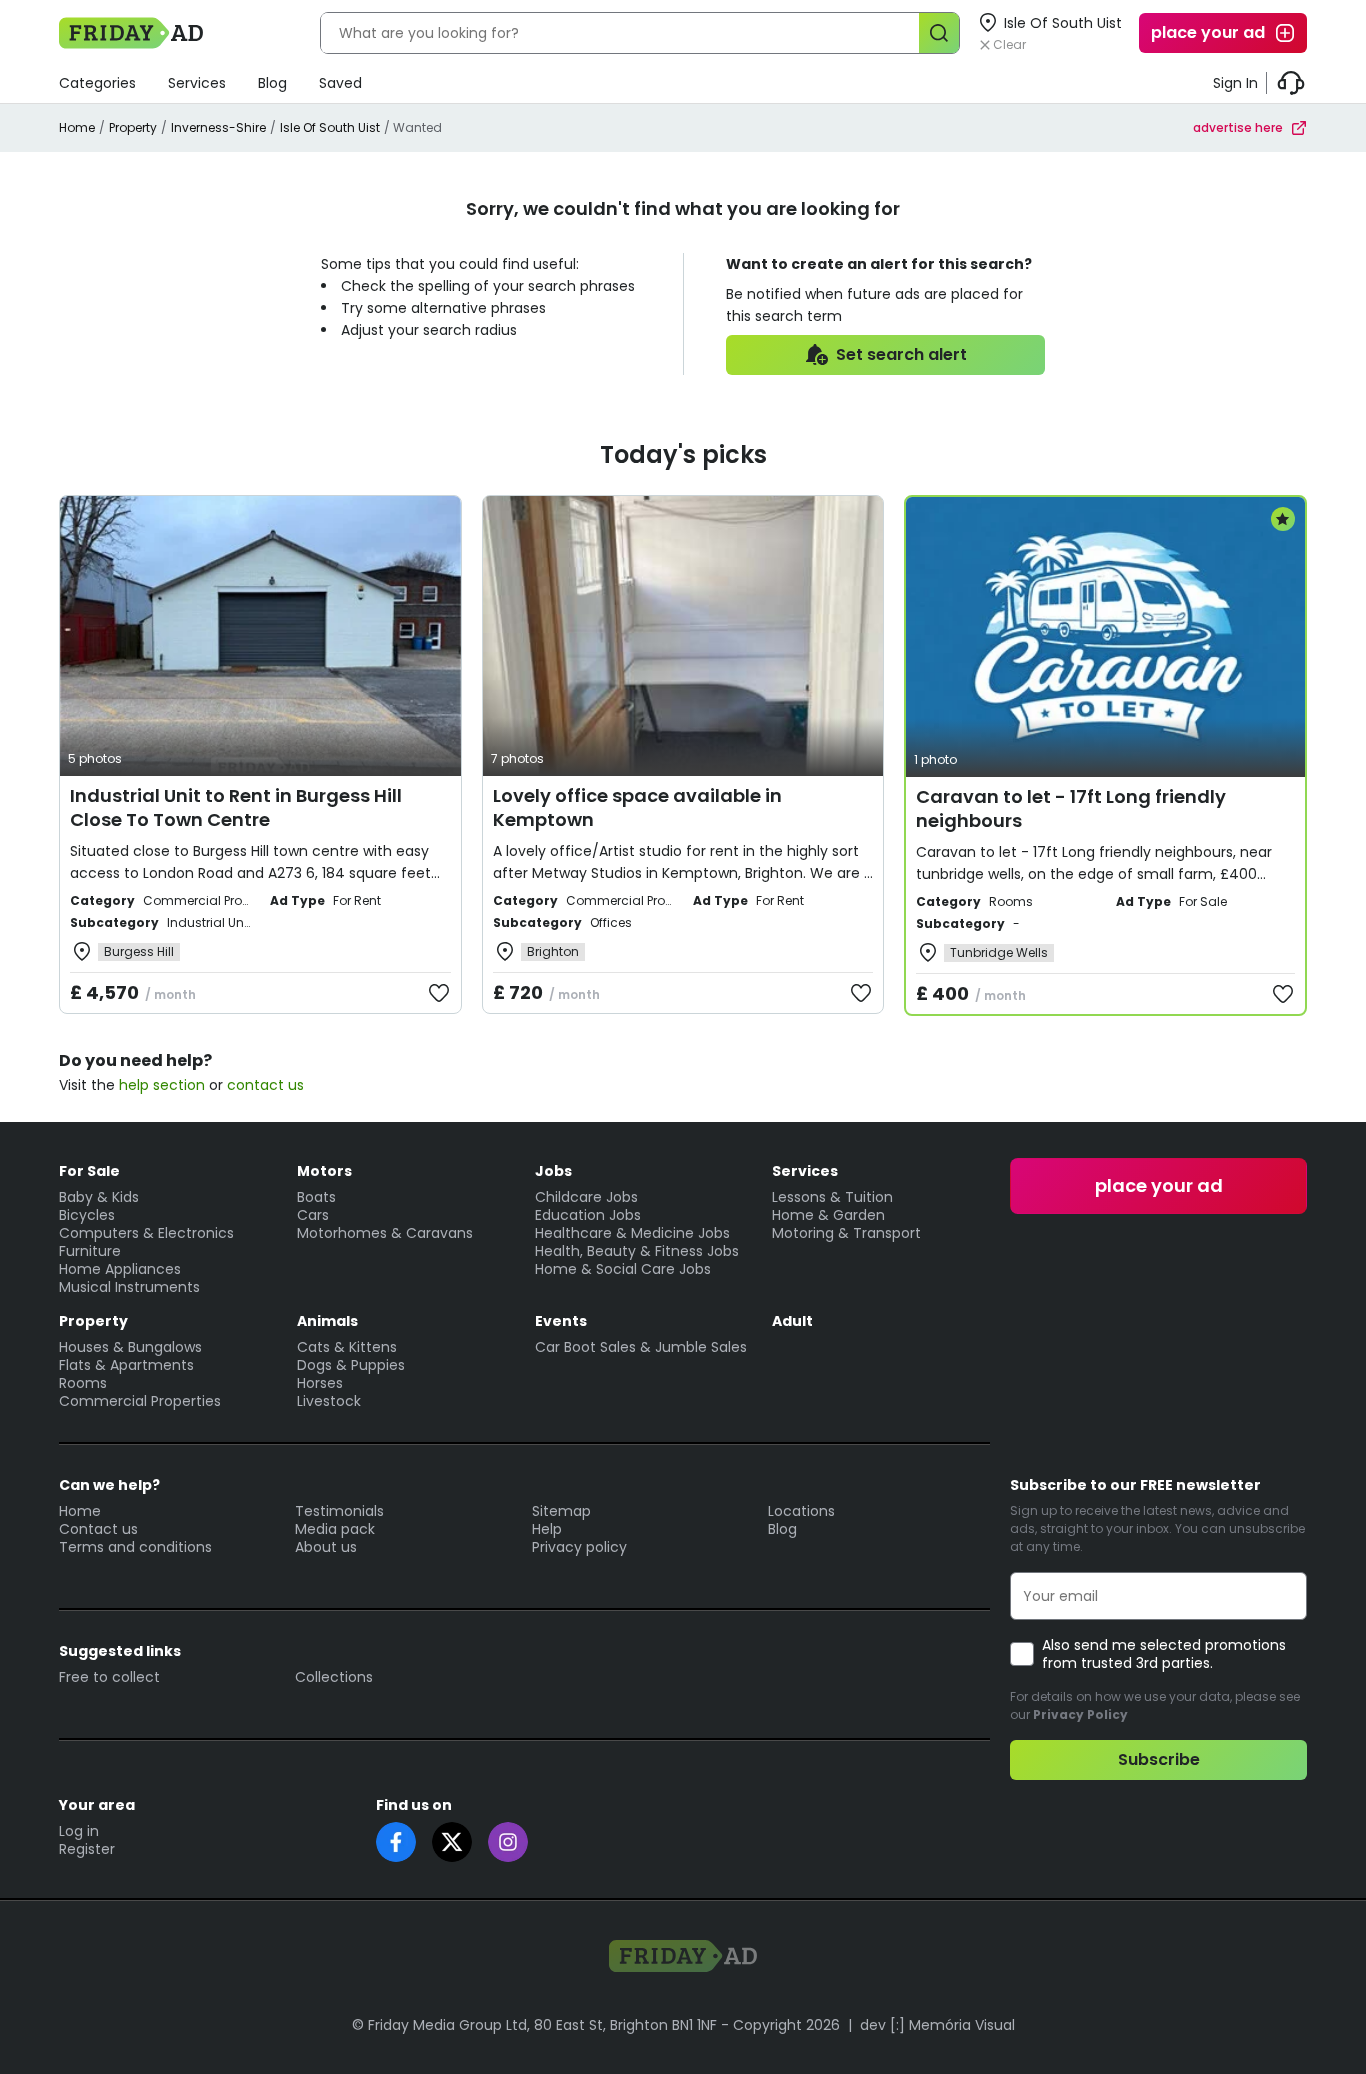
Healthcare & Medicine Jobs (632, 1233)
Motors (324, 1171)
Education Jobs (588, 1215)
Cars (313, 1215)
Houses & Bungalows (130, 1347)
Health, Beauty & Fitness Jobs (637, 1251)
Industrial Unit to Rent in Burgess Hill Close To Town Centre (236, 807)
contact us (265, 1085)
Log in (79, 1831)
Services (197, 83)
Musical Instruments (129, 1287)
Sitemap (561, 1511)
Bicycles (87, 1215)
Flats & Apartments (126, 1365)
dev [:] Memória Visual (937, 2025)
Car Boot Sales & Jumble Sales (641, 1347)
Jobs (553, 1171)
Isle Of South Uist (330, 127)
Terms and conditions (135, 1547)
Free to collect (109, 1677)
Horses (320, 1383)
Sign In (1235, 83)
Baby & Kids (99, 1197)
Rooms (83, 1383)
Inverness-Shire (218, 127)
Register (87, 1849)
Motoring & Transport (846, 1233)
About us (326, 1547)
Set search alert (901, 354)
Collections (334, 1677)
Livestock (329, 1401)
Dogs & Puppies (351, 1365)
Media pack (335, 1529)
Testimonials (339, 1511)
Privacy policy (579, 1547)
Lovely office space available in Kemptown (637, 807)
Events (561, 1321)
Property (133, 127)
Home (77, 127)
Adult (792, 1321)
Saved (340, 83)
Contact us (98, 1529)
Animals (327, 1321)
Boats (316, 1197)
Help (547, 1529)
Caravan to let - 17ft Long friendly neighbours (1071, 808)
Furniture (90, 1251)
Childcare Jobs (586, 1197)
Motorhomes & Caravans (385, 1233)
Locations (801, 1511)
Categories (97, 83)
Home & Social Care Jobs (623, 1269)
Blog (272, 83)
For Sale (89, 1171)
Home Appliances (120, 1269)
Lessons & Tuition (832, 1197)
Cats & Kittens (347, 1347)
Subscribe (1159, 1759)
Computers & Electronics (146, 1233)
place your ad (1208, 32)
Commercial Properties (140, 1401)
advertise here (1238, 127)
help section (162, 1085)
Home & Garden (828, 1215)
